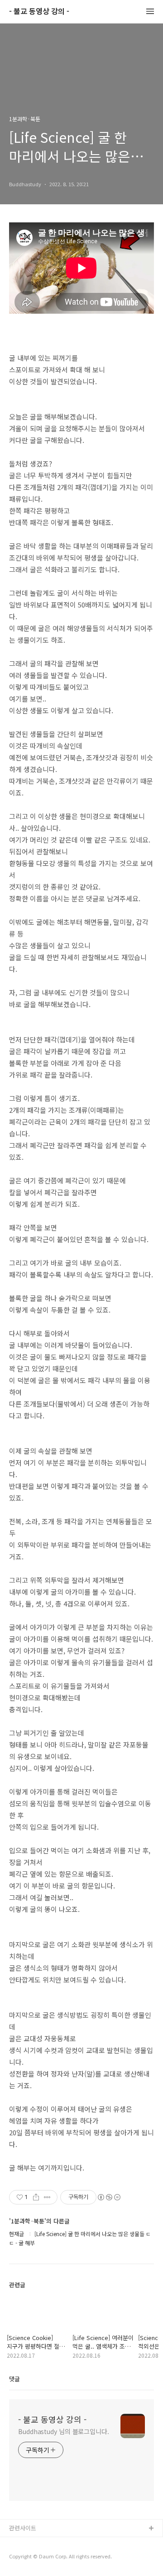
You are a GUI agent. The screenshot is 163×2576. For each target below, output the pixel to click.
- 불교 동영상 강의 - (39, 12)
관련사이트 (23, 2528)
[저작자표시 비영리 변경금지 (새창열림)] (109, 2197)
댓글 (14, 2379)
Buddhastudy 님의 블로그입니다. (64, 2431)
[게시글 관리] (47, 2197)
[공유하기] (36, 2197)
